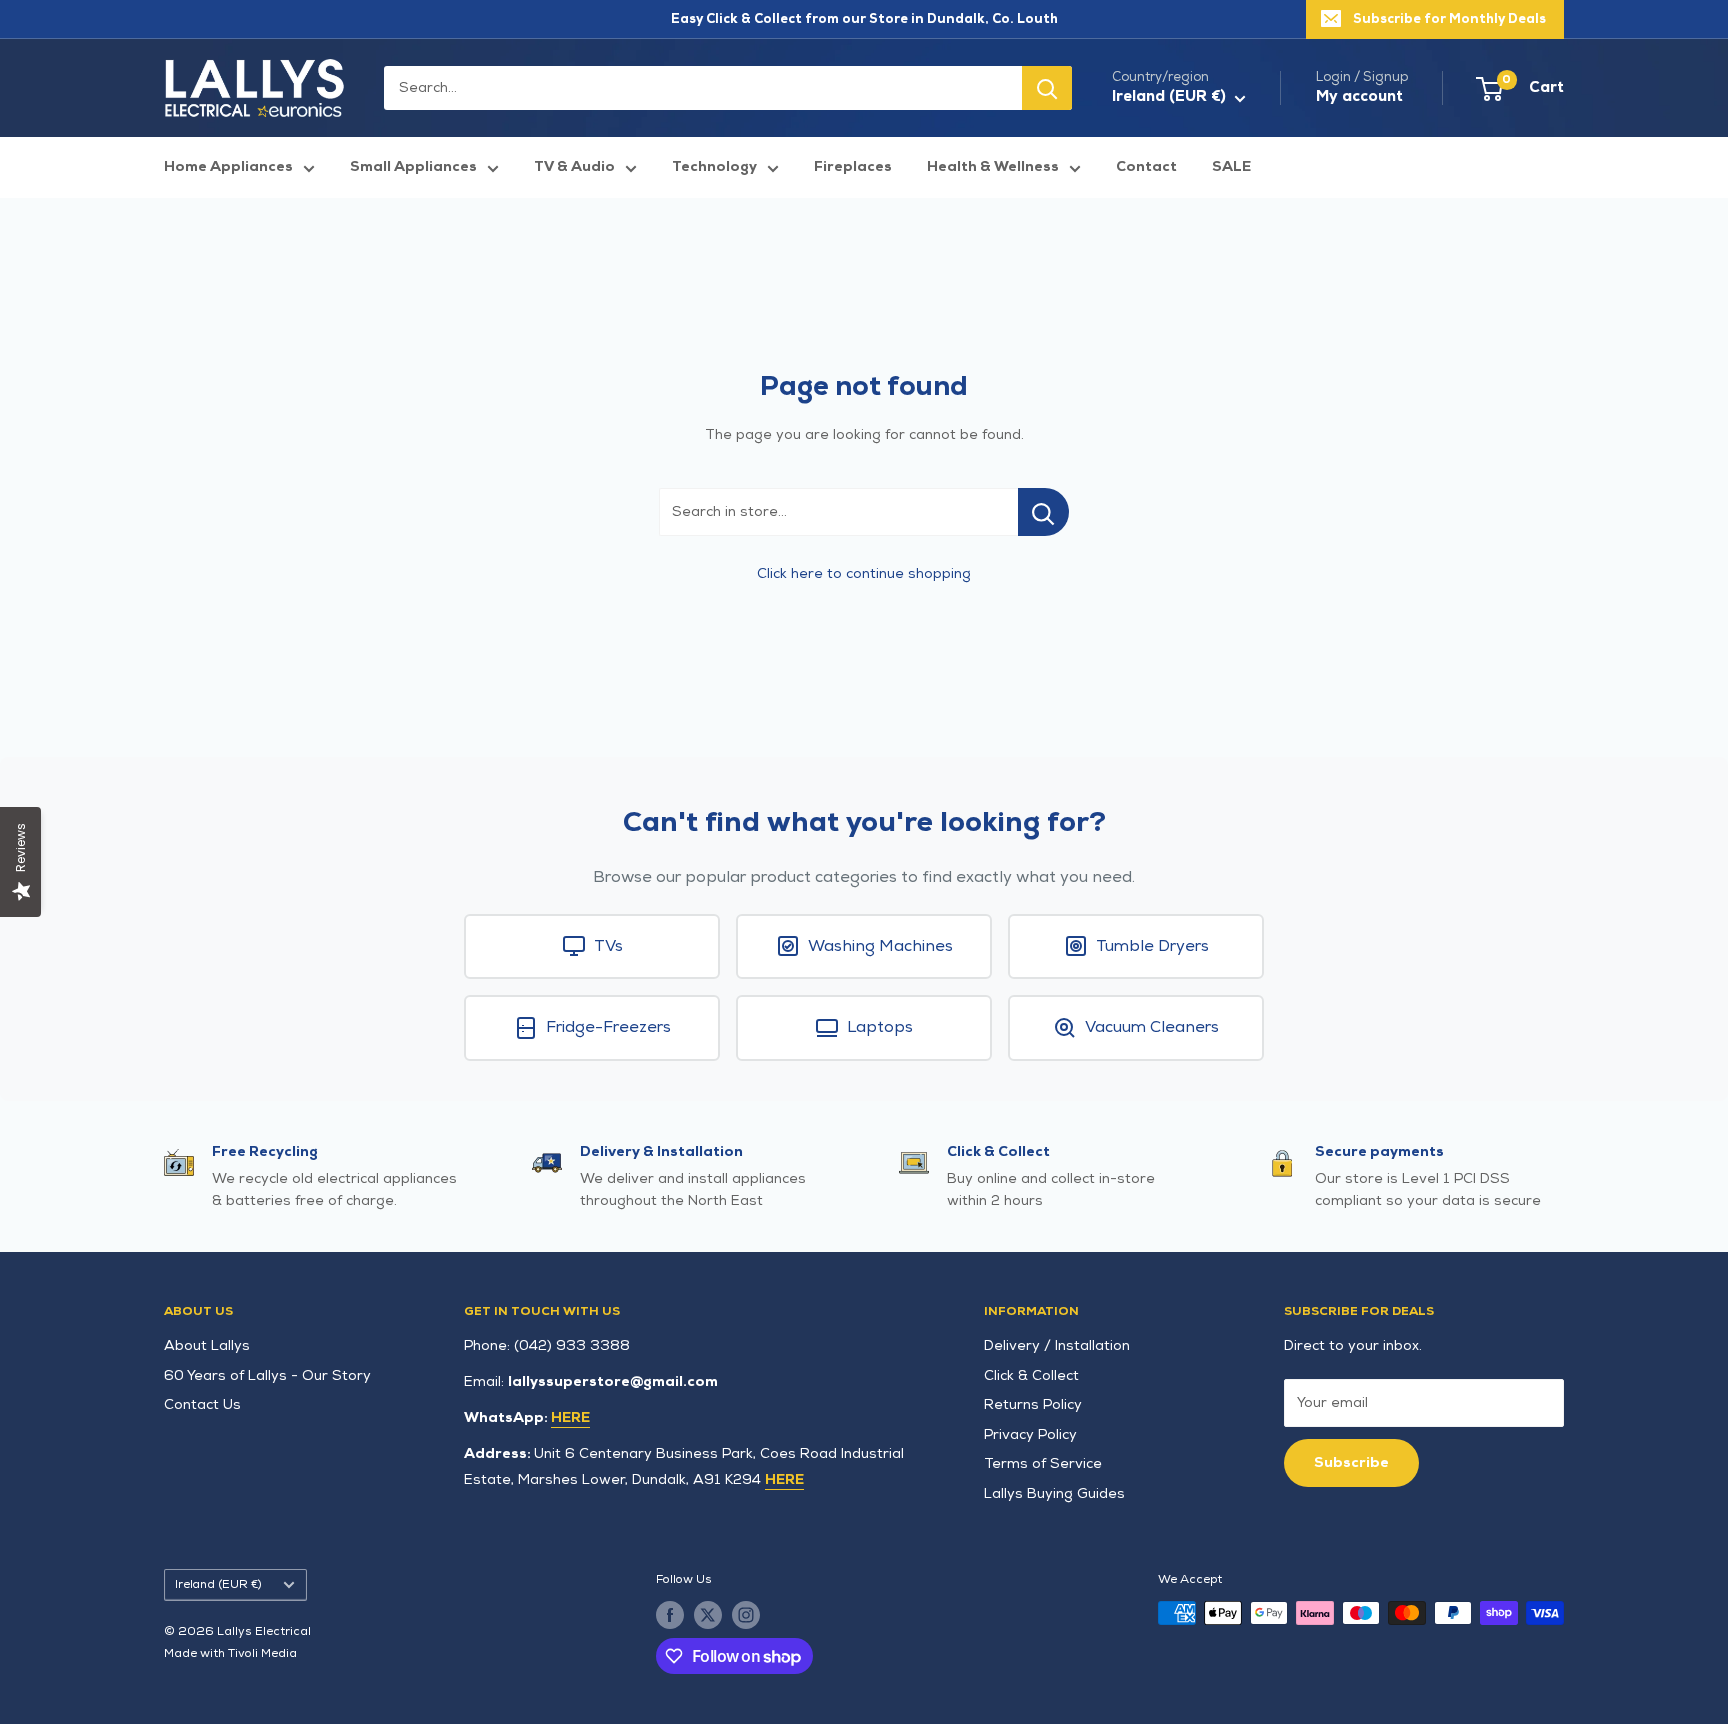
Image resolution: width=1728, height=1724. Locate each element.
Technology (714, 166)
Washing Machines (880, 946)
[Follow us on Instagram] (746, 1615)
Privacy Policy (1030, 1434)
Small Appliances (413, 166)
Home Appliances (228, 166)
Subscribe (1351, 1462)
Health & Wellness (993, 166)
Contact (1146, 166)
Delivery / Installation (1057, 1345)
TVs (608, 946)
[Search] (1047, 88)
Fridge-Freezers (608, 1027)
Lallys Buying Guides (1054, 1493)
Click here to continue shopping (864, 573)
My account (1359, 96)
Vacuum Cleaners (1152, 1027)
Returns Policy (1033, 1404)
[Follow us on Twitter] (708, 1615)
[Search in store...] (1043, 512)
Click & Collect (1031, 1375)
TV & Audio (574, 166)
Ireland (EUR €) (218, 1584)
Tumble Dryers (1152, 946)
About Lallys (207, 1345)
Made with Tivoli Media (230, 1653)
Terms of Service (1043, 1463)
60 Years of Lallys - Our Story (267, 1375)
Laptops (880, 1027)
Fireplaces (853, 166)
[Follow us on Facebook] (670, 1615)
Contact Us (202, 1404)
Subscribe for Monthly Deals (1449, 19)
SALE (1231, 166)
